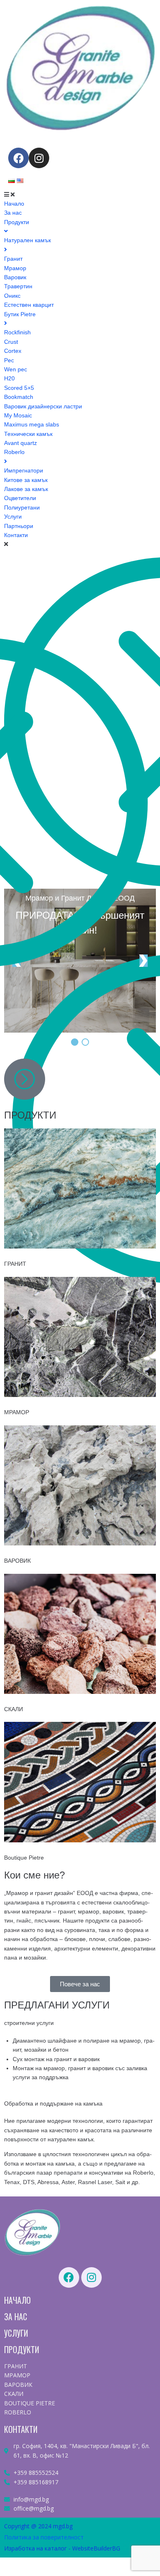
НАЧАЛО (17, 2300)
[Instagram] (39, 158)
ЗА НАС (16, 2317)
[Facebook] (18, 158)
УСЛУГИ (16, 2333)
